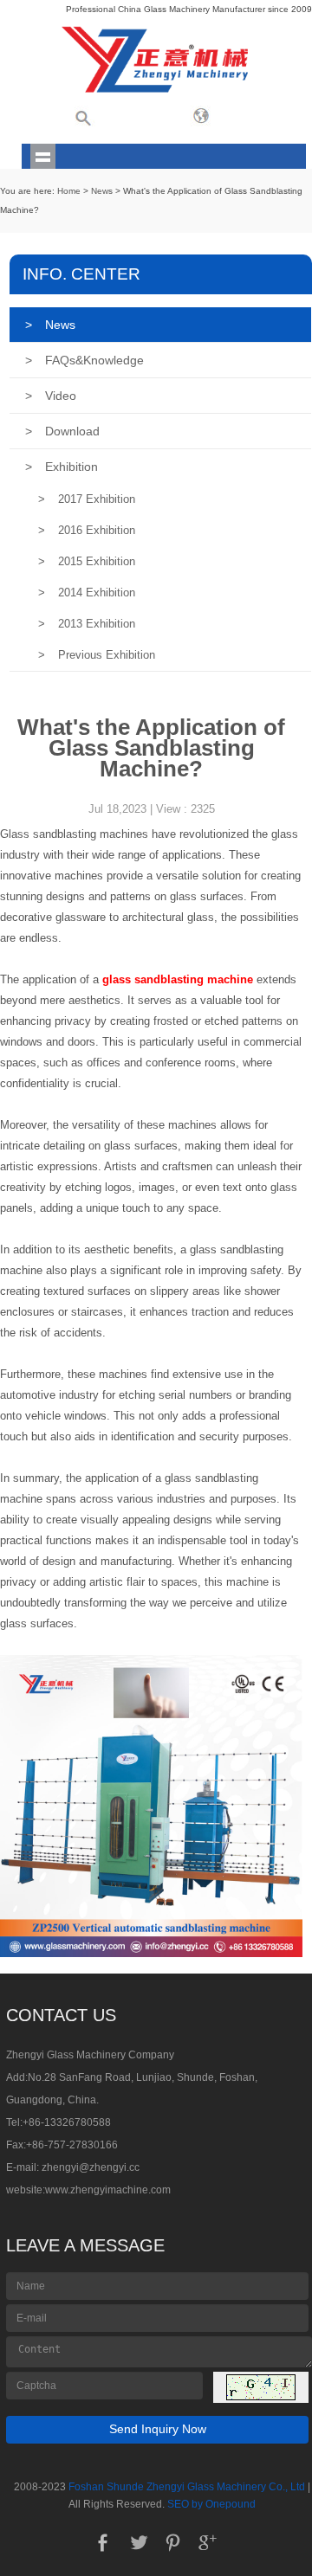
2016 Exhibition (87, 530)
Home (69, 191)
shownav (43, 156)
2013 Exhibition (87, 624)
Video (51, 396)
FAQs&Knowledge (84, 360)
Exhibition (62, 467)
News (102, 191)
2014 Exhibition (87, 592)
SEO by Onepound (211, 2504)
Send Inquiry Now (158, 2429)
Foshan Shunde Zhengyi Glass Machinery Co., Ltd (187, 2487)
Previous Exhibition (97, 655)
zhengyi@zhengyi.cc (91, 2167)
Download (62, 431)
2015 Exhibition (87, 561)
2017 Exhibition (87, 499)
